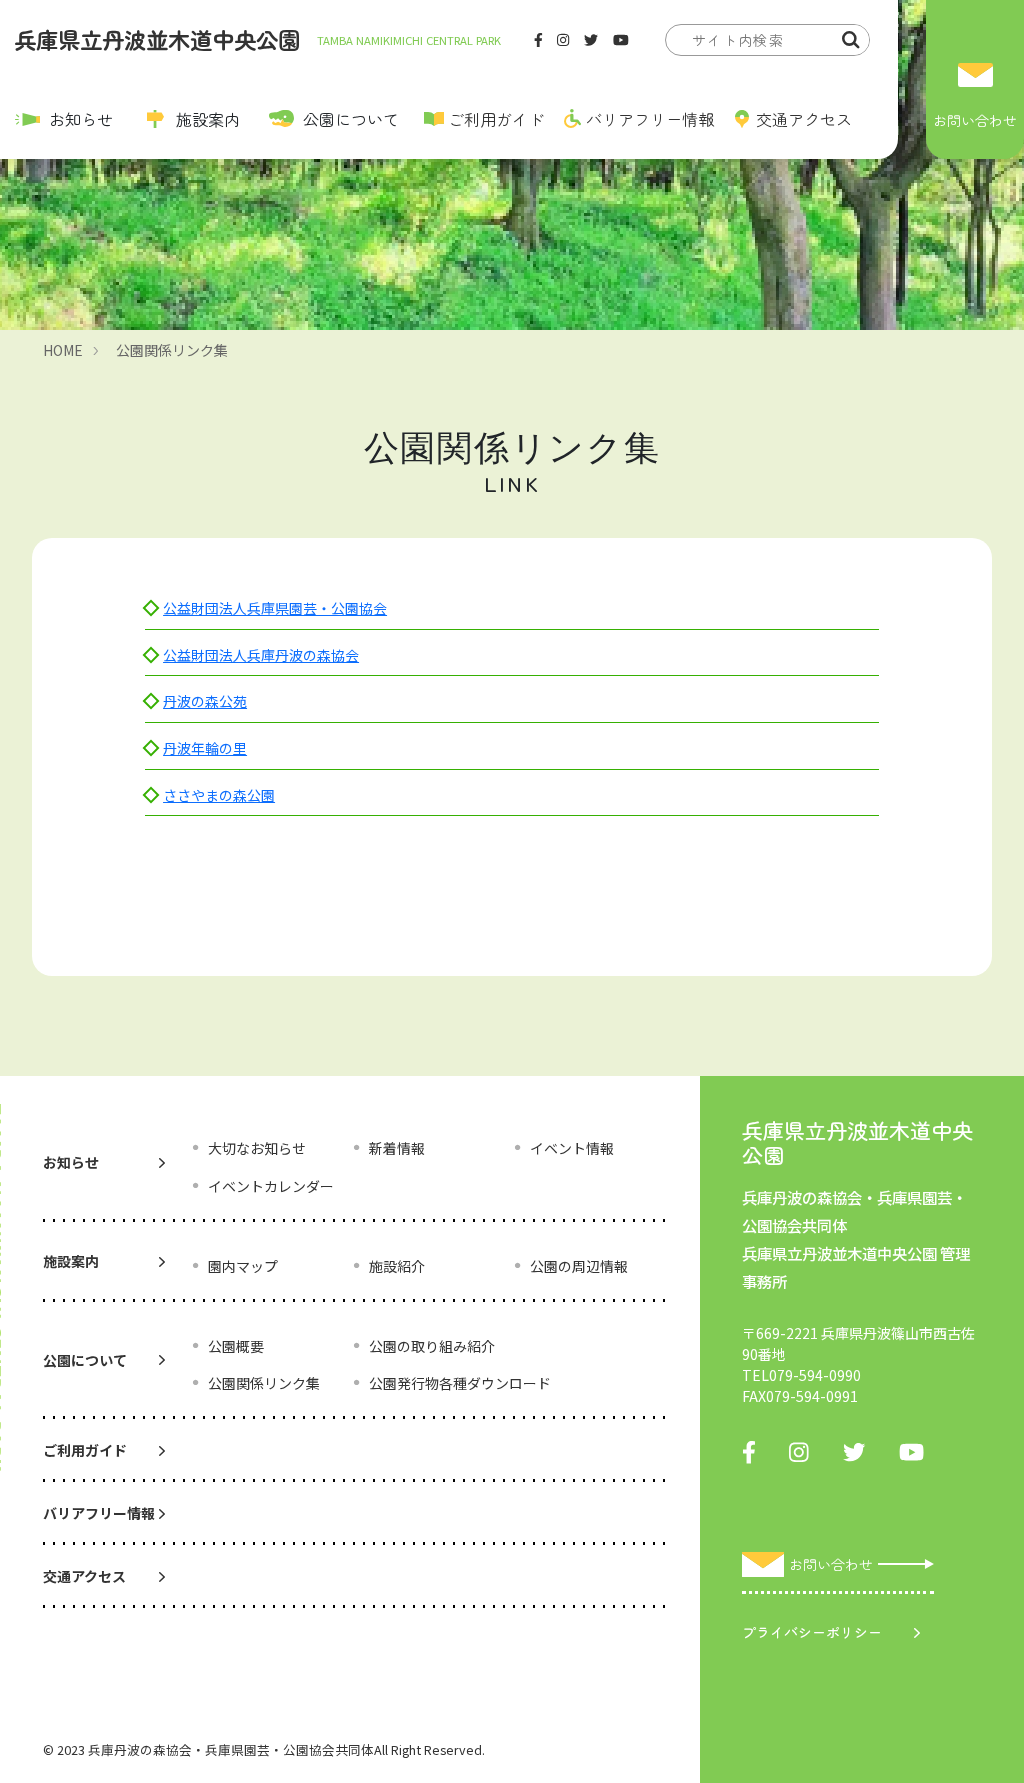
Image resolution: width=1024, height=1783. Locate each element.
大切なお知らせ (257, 1148)
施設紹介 (397, 1266)
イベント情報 (572, 1148)
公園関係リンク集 (172, 350)
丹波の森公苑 (205, 701)
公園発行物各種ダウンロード (460, 1383)
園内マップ (243, 1266)
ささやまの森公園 (219, 795)
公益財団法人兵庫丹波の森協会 (261, 655)
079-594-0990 (815, 1375)
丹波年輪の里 (205, 748)
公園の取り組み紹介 (432, 1346)
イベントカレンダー (271, 1186)
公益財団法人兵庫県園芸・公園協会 (275, 608)
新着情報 (397, 1148)
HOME (63, 350)
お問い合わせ (975, 120)
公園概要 (236, 1346)
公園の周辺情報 (579, 1266)
